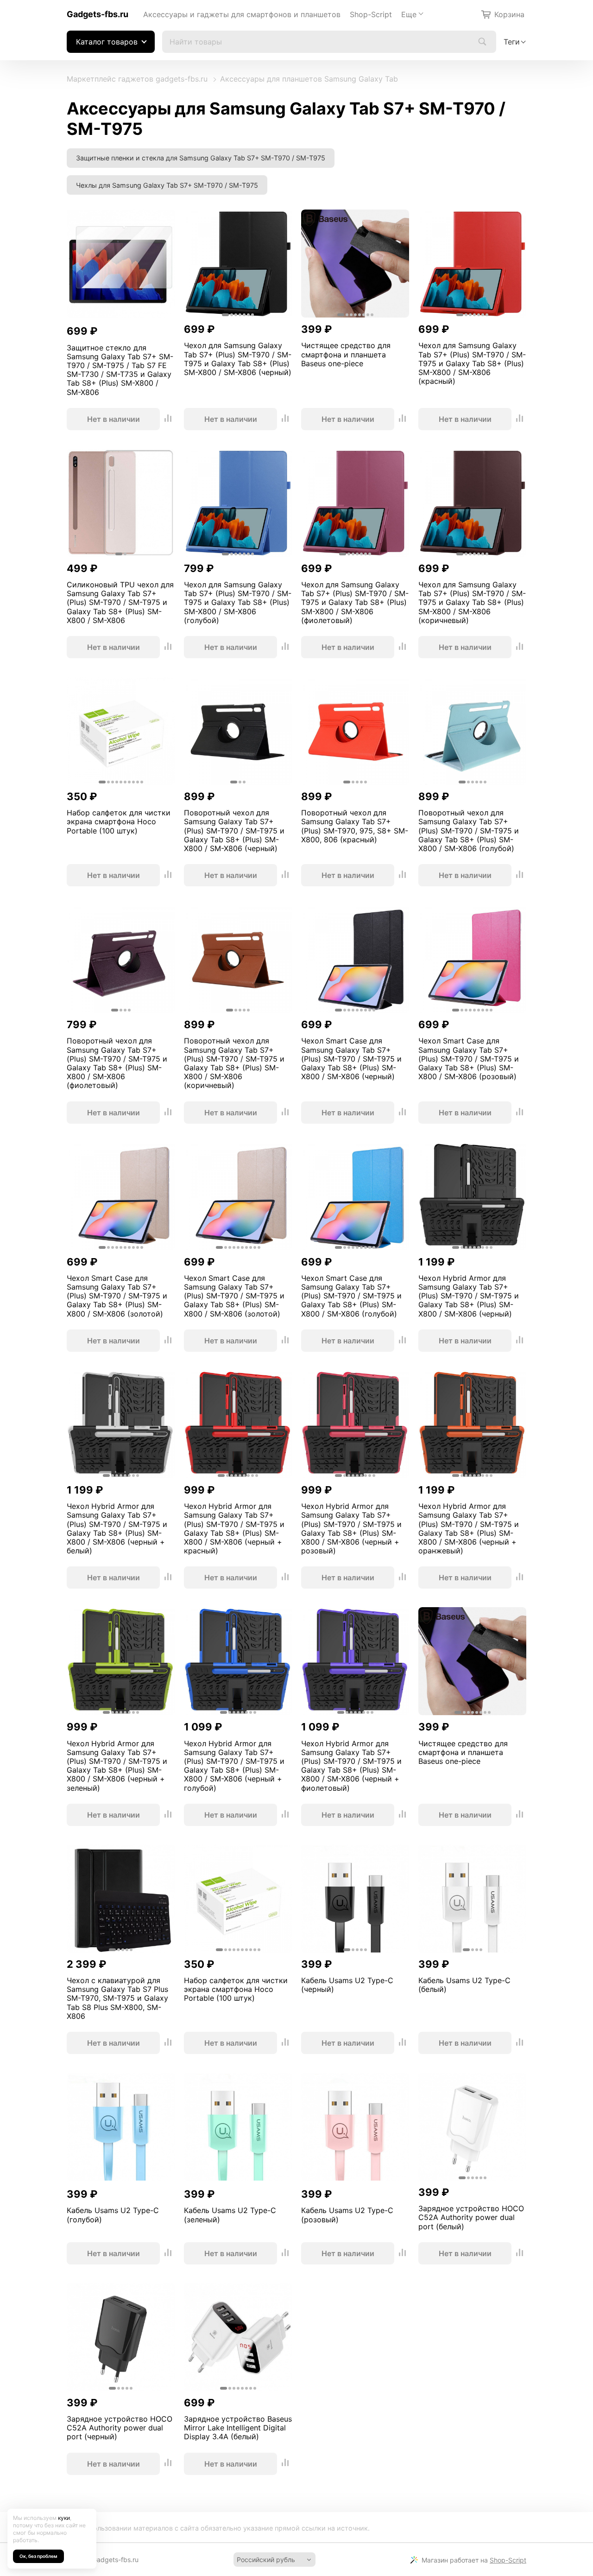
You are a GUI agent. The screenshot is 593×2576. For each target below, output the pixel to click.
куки (64, 2518)
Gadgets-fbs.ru (98, 14)
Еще (409, 14)
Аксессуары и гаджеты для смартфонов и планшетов (242, 14)
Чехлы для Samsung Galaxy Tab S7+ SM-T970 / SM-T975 (167, 185)
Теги (512, 42)
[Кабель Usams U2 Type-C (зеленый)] (238, 2128)
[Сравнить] (168, 419)
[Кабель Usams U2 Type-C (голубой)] (121, 2128)
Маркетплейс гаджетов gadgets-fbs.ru (137, 79)
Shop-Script (371, 14)
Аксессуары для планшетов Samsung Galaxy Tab (309, 79)
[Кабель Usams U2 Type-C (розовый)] (355, 2128)
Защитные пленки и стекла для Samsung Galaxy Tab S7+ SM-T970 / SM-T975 (201, 158)
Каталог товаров (107, 42)
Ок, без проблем (38, 2556)
